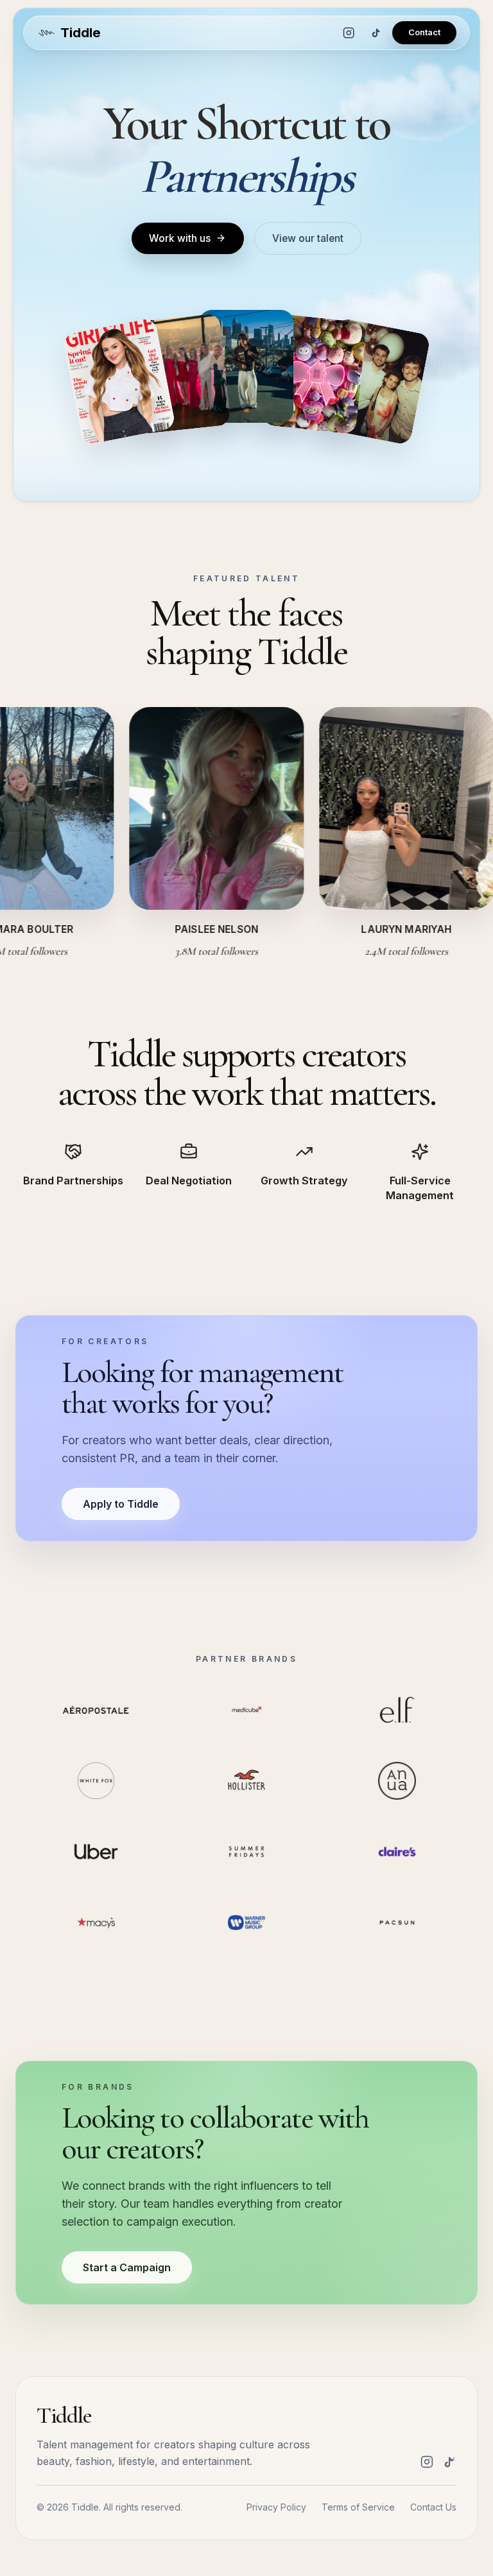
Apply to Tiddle (121, 1504)
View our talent (308, 238)
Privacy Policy (276, 2507)
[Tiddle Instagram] (349, 33)
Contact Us (433, 2507)
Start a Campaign (127, 2267)
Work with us (180, 238)
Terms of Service (358, 2507)
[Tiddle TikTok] (376, 33)
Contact (424, 32)
